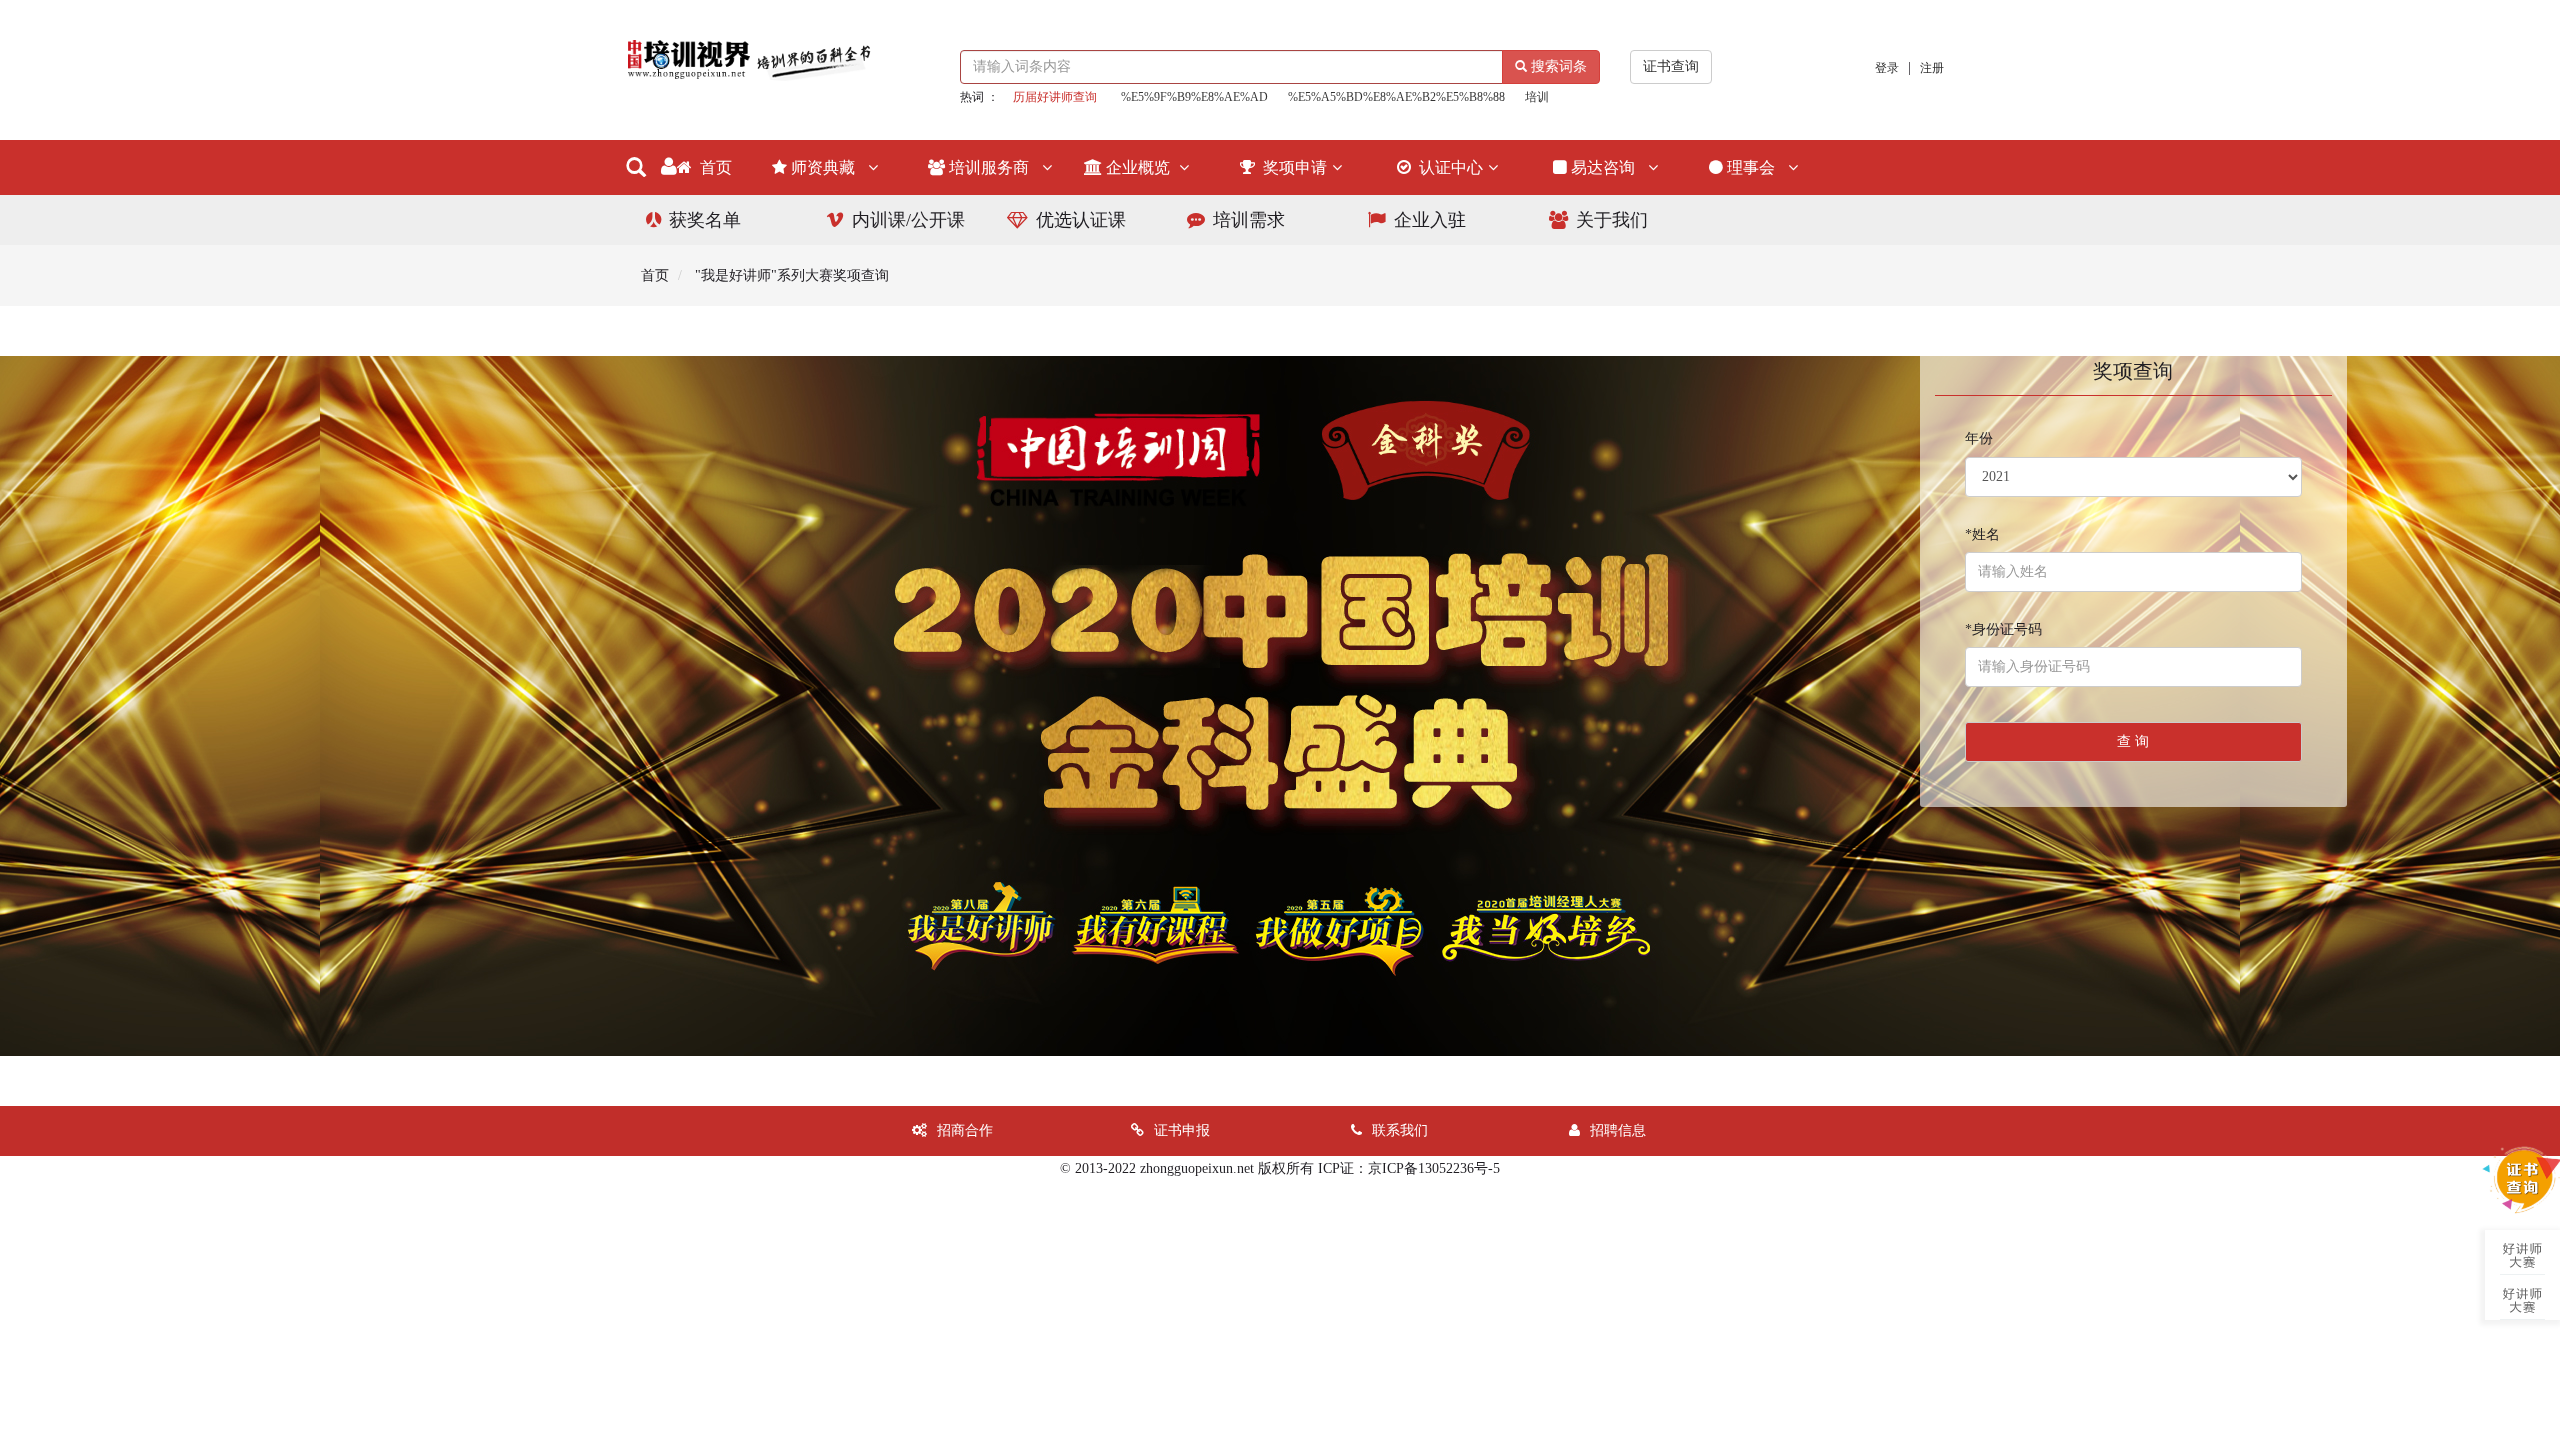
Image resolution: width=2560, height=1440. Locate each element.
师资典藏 (827, 167)
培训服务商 (993, 167)
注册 (1932, 68)
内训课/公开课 (908, 220)
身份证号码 (2003, 629)
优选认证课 (1081, 220)
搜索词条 (1557, 66)
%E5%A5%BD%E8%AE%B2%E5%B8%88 (1396, 97)
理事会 (1755, 167)
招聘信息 (1618, 1130)
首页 (714, 167)
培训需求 (1249, 220)
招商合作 (965, 1130)
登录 (1887, 68)
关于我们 (1612, 220)
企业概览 (1140, 167)
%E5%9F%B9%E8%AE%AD (1194, 97)
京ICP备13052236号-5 (1434, 1168)
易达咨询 (1607, 167)
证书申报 (1182, 1130)
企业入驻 (1430, 220)
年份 (1979, 438)
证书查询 (1671, 66)
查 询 (2133, 741)
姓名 (1982, 534)
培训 (1537, 97)
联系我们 (1400, 1130)
